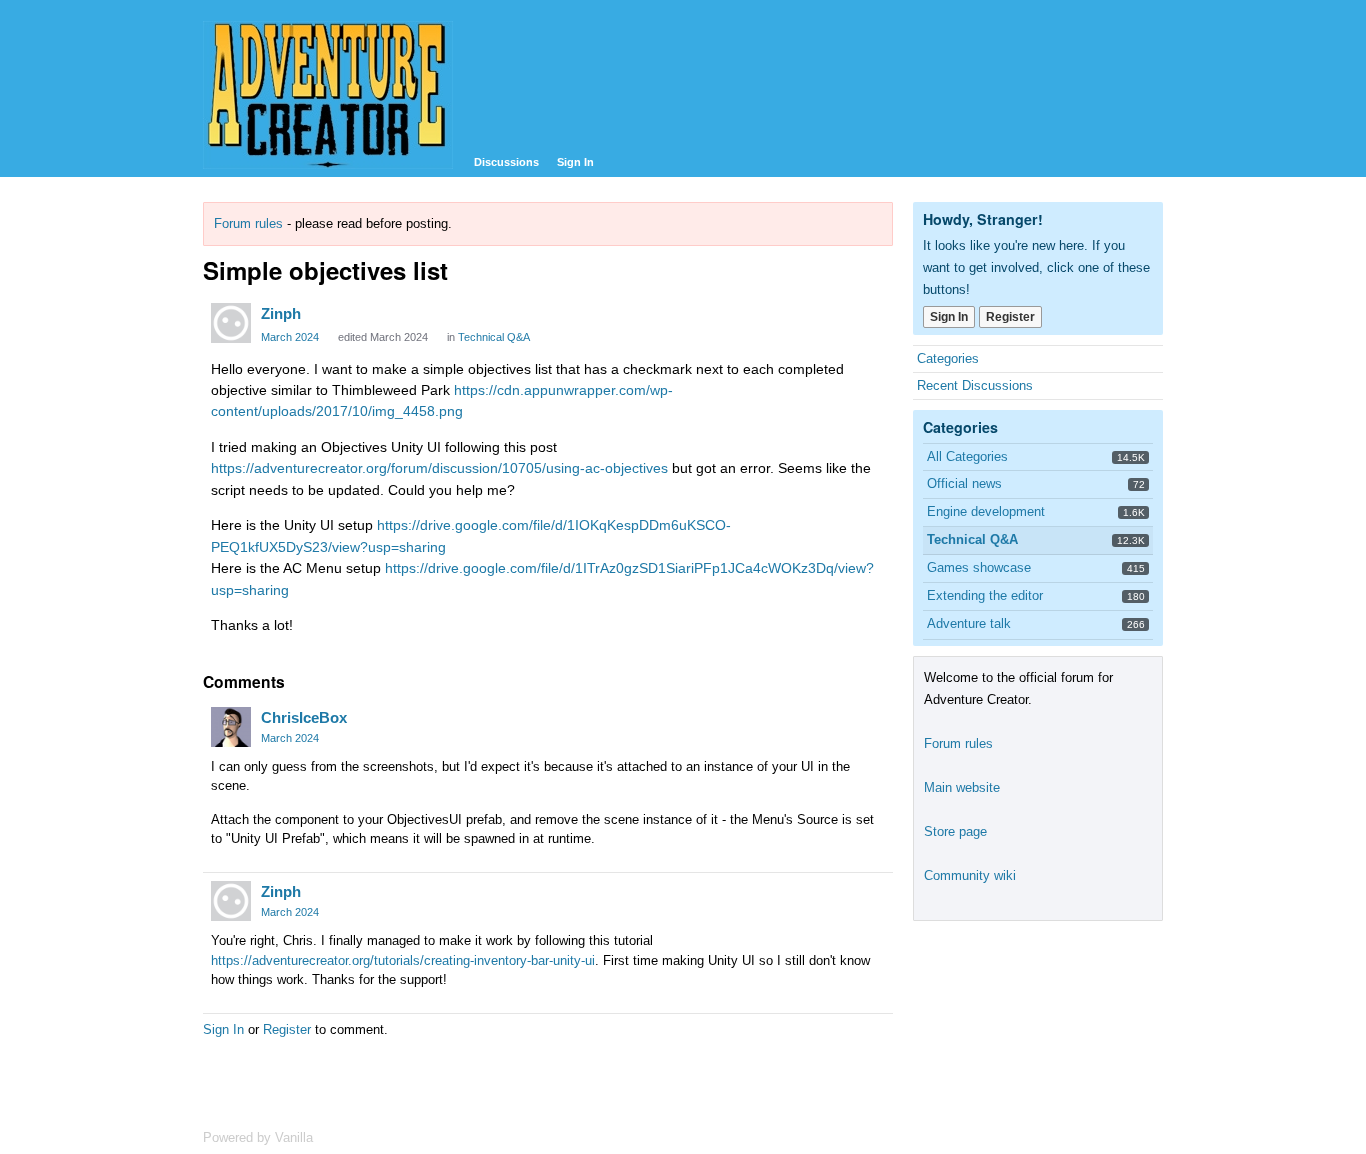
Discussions (506, 162)
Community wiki (970, 875)
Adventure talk (969, 623)
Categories (948, 358)
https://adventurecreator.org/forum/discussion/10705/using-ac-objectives (439, 468)
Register (287, 1029)
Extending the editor (985, 595)
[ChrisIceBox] (231, 727)
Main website (962, 787)
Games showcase (979, 567)
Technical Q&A (494, 337)
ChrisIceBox (304, 717)
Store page (955, 831)
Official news (964, 483)
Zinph (281, 313)
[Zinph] (231, 323)
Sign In (575, 162)
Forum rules (248, 223)
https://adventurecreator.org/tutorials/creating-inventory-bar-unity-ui (403, 960)
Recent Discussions (975, 385)
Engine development (986, 511)
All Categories (967, 456)
